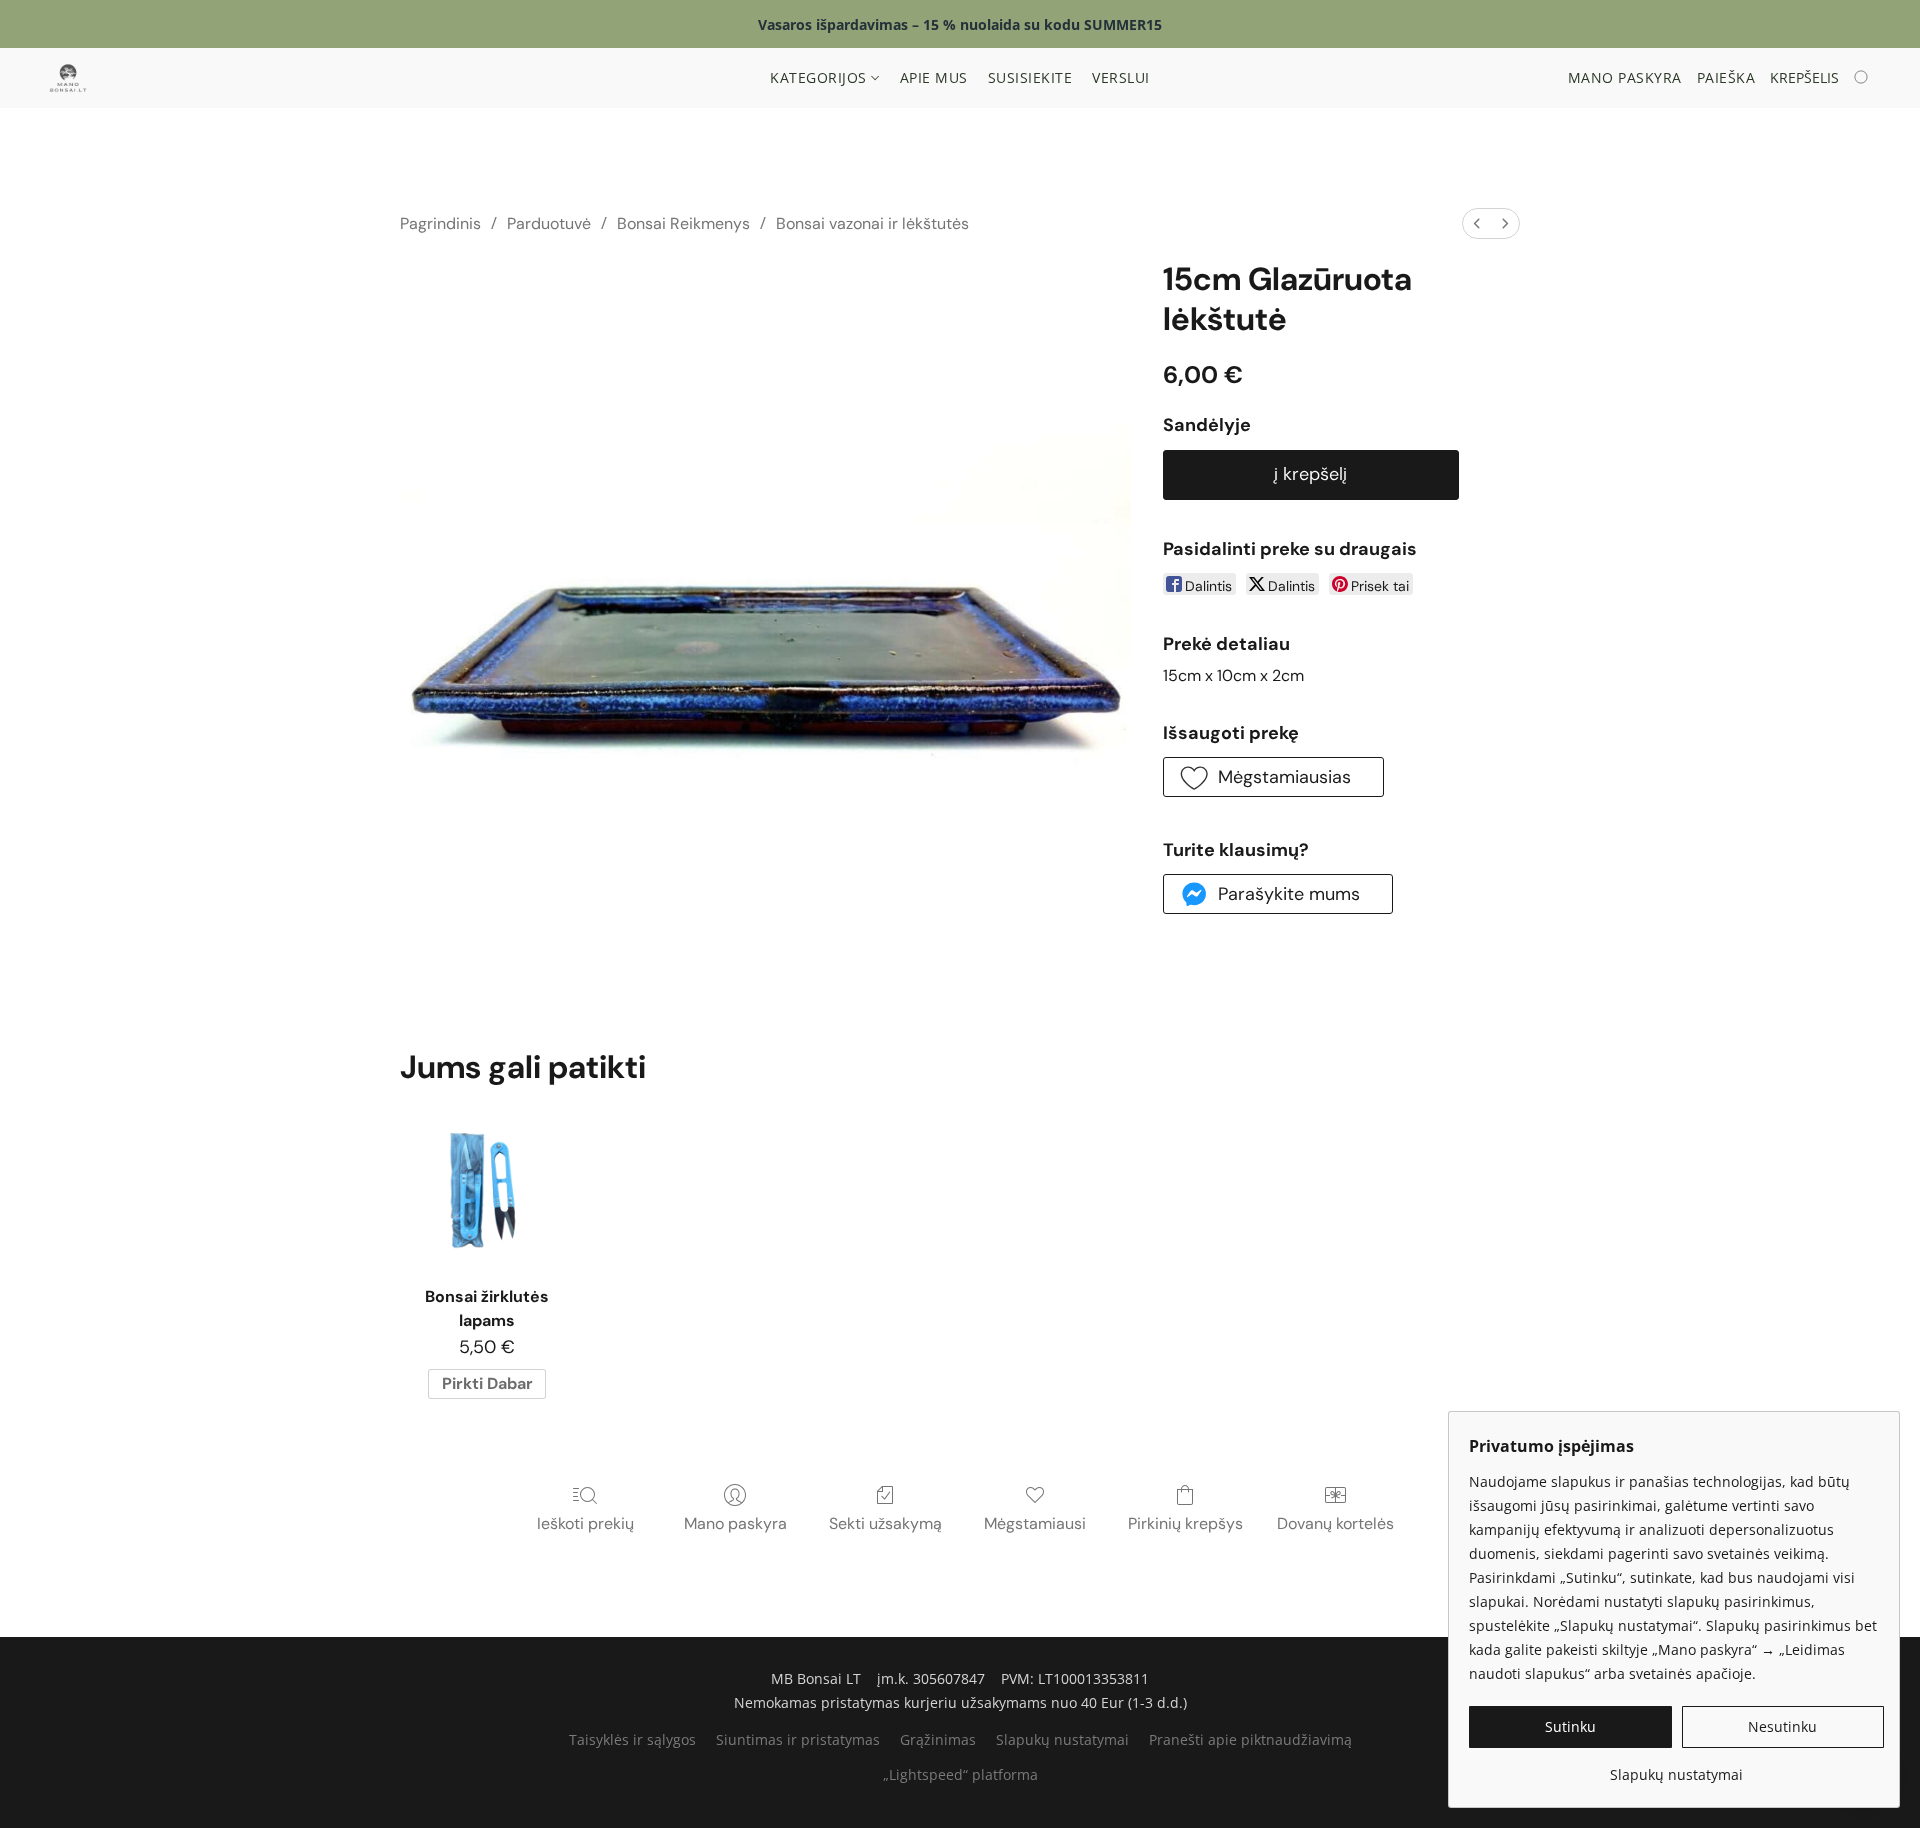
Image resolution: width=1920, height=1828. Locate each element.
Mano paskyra (735, 1523)
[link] (1676, 1767)
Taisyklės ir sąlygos (632, 1739)
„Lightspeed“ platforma (960, 1774)
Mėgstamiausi (1035, 1523)
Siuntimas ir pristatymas (798, 1739)
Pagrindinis (440, 223)
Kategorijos (820, 77)
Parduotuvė (549, 223)
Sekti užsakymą (885, 1523)
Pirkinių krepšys (1185, 1523)
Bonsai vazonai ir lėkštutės (872, 223)
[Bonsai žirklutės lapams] (486, 1186)
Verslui (1121, 77)
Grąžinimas (938, 1739)
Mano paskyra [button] (1625, 77)
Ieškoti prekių (585, 1523)
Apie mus (934, 77)
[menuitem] (1477, 223)
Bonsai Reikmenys (683, 223)
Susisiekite (1030, 77)
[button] (68, 78)
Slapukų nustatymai (1062, 1739)
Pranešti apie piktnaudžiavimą (1250, 1739)
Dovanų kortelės (1335, 1523)
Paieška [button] (1726, 77)
